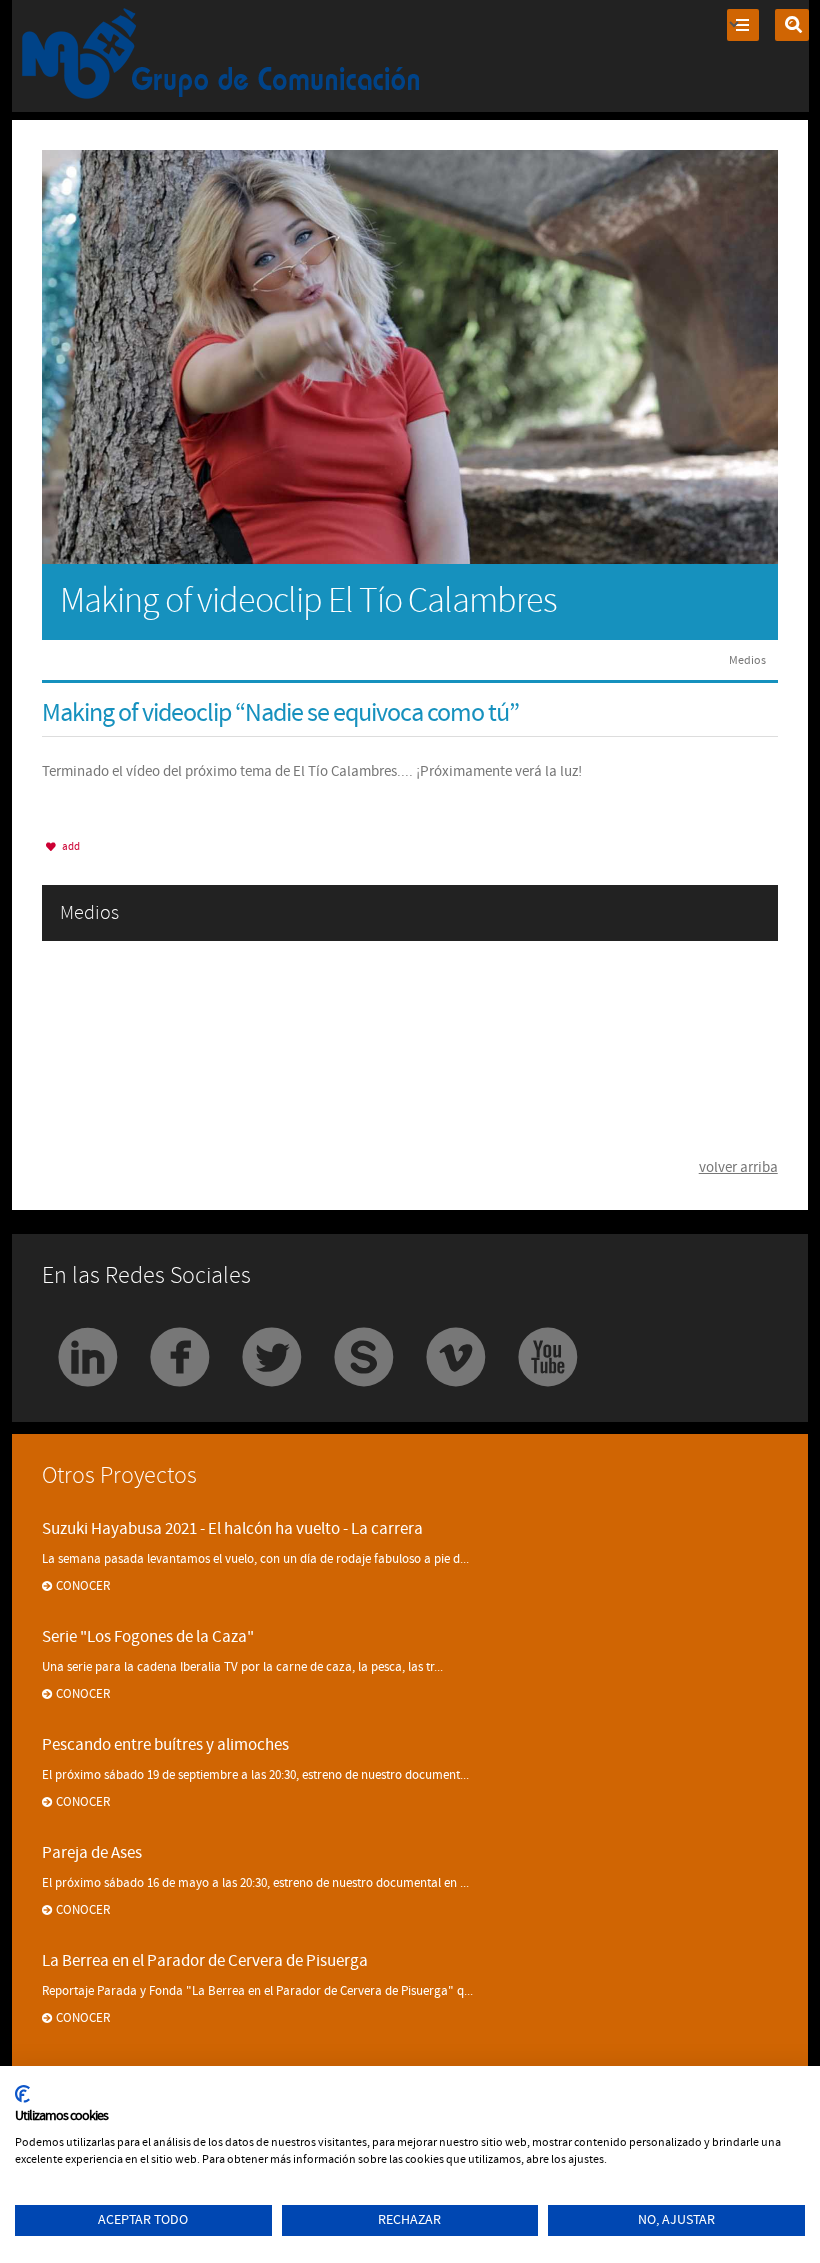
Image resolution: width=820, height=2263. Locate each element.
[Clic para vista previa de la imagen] (409, 355)
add (70, 846)
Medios (747, 660)
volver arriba (738, 1167)
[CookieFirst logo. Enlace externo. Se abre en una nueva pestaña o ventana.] (22, 2094)
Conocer (83, 1586)
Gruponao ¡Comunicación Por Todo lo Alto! (222, 55)
